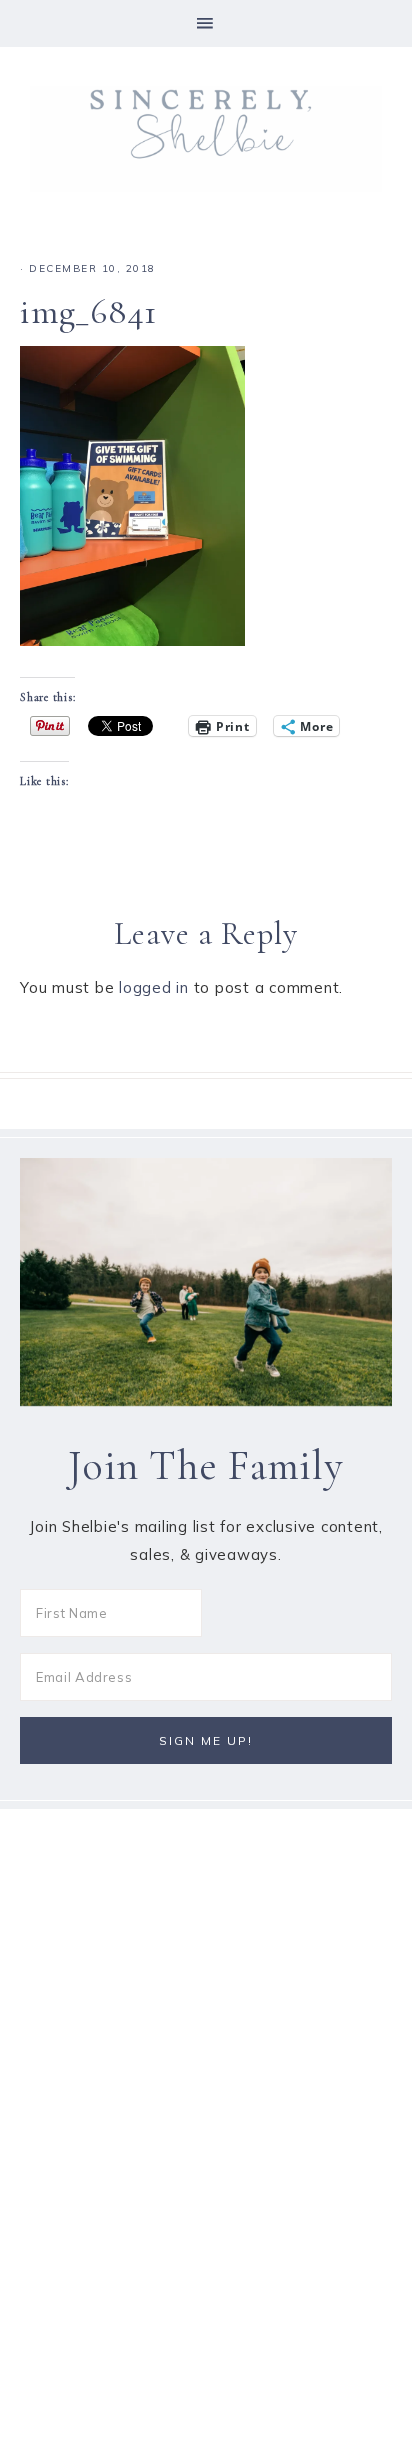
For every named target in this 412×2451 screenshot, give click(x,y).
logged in (154, 987)
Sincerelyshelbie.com (206, 139)
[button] (206, 23)
